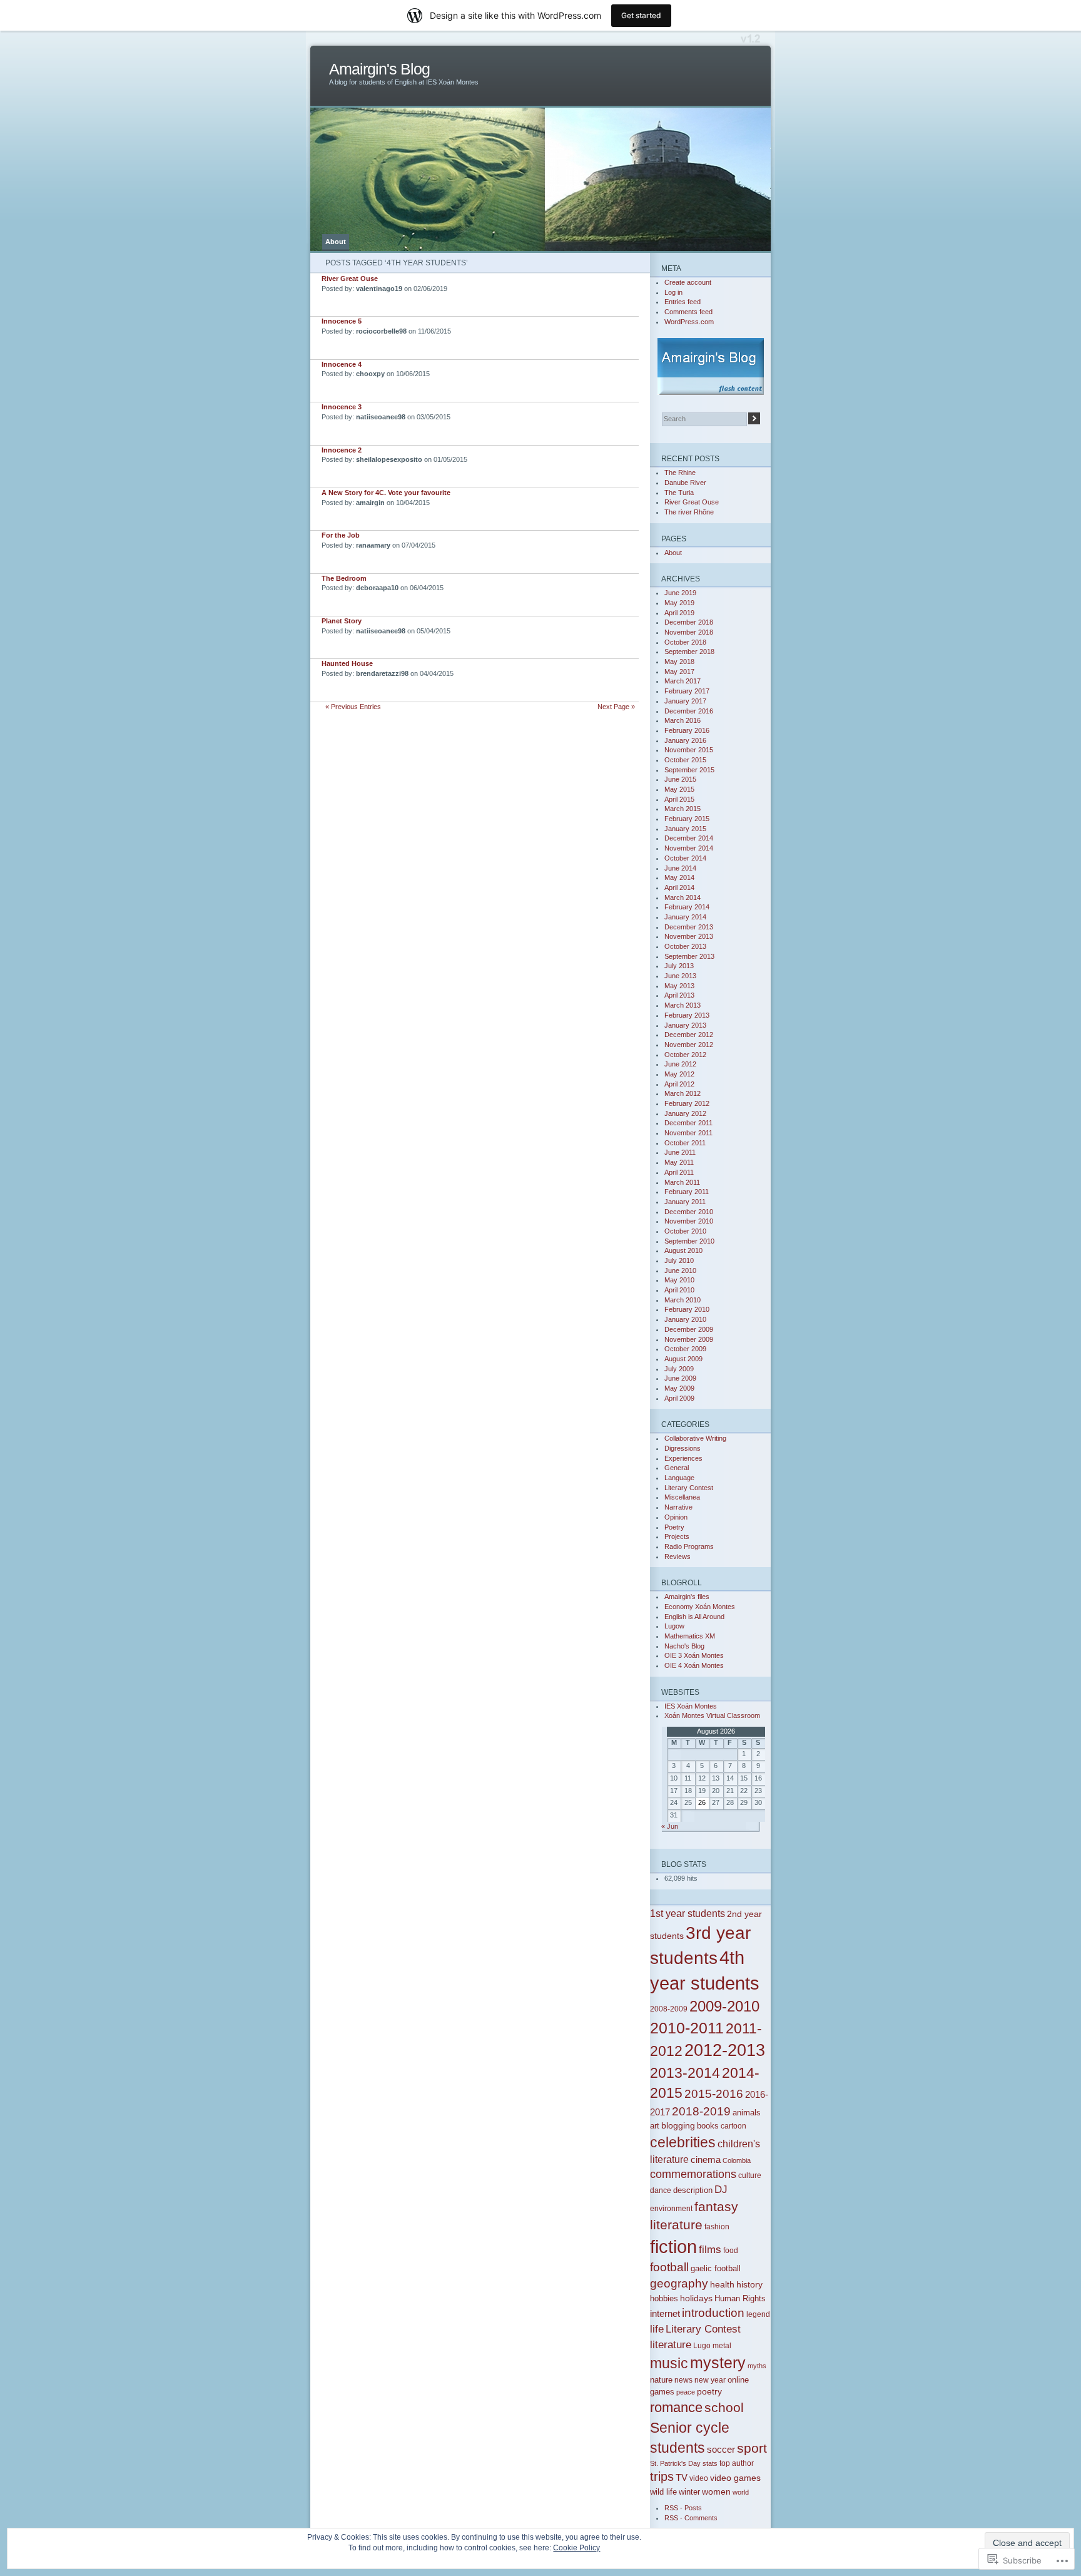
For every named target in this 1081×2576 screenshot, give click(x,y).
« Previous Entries (353, 707)
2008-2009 (669, 2009)
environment (671, 2208)
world (741, 2492)
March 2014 (683, 897)
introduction (713, 2313)
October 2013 (685, 946)
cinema (706, 2159)
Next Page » (616, 707)
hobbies (664, 2298)
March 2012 (683, 1093)
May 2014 (679, 877)
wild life (663, 2492)
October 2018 (685, 642)
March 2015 (683, 809)
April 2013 (679, 995)
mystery (718, 2363)
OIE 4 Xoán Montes (694, 1665)
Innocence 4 (342, 364)
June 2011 (680, 1152)
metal (722, 2345)
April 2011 (679, 1172)
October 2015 (685, 760)
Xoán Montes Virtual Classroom (712, 1715)
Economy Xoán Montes (700, 1607)
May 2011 (679, 1162)
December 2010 (689, 1212)
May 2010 (679, 1280)
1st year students (688, 1913)
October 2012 (685, 1055)
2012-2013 (725, 2050)
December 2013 (689, 927)
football (669, 2267)
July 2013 (679, 966)
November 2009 (689, 1339)
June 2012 (680, 1064)
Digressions (683, 1448)
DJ (721, 2190)
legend (758, 2314)
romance (676, 2407)
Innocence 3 (342, 407)
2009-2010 (724, 2006)
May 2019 (679, 603)
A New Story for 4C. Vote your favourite (386, 493)
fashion (717, 2226)
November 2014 (689, 848)
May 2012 (679, 1074)
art (655, 2126)
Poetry (674, 1527)
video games (735, 2478)
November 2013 (689, 936)
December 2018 (689, 622)
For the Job (341, 535)
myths (757, 2366)
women (716, 2492)
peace (686, 2392)
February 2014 (687, 907)
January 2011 (685, 1202)
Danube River (685, 483)
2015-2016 (714, 2093)
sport (752, 2448)
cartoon (733, 2126)
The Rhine (680, 473)
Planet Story (342, 621)
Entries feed (683, 302)
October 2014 (685, 858)
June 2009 (680, 1378)
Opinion (676, 1517)
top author (737, 2463)
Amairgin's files (687, 1597)
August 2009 (683, 1359)
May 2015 (679, 789)
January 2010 (685, 1319)
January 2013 (685, 1025)
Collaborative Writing (695, 1438)
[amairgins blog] (710, 366)
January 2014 (685, 917)
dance (661, 2190)
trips (662, 2476)
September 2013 (689, 956)
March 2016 (683, 720)
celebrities (683, 2142)
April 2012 (679, 1084)
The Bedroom (344, 578)
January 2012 (685, 1113)
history (749, 2284)
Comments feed (688, 312)
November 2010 (689, 1221)
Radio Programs (689, 1546)
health (722, 2284)
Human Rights (740, 2299)
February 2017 (687, 691)
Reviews (678, 1556)
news (683, 2380)
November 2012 (689, 1045)
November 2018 (689, 632)
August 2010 (683, 1250)
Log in (673, 292)
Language (679, 1478)
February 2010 (687, 1309)
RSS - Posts (683, 2508)
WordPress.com (689, 322)
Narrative (678, 1507)
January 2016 (685, 740)
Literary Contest (689, 1488)
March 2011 (682, 1182)
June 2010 (680, 1270)
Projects (677, 1536)
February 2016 (687, 730)
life (657, 2329)
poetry (709, 2391)
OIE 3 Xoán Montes (694, 1655)
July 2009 (679, 1369)
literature (671, 2344)
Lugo (702, 2345)
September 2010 (689, 1241)
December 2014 (689, 838)
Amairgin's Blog (379, 69)
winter (689, 2492)
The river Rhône (689, 512)
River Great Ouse (350, 279)
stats (710, 2463)
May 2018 (679, 662)
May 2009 (679, 1388)
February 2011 (687, 1192)
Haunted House (347, 663)
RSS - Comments (691, 2518)
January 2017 (685, 701)
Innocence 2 (342, 450)
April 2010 (679, 1290)
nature (661, 2380)
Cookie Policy (576, 2548)
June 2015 (680, 779)
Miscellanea (682, 1497)
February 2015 (687, 819)
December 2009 (689, 1329)
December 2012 (689, 1035)
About (336, 242)
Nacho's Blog (684, 1646)
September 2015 (689, 770)
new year (710, 2380)
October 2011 (685, 1143)
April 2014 (679, 887)
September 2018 (689, 652)
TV (682, 2477)
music (669, 2363)
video (699, 2478)
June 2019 (680, 593)
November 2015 (689, 750)
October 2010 (685, 1231)
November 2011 (688, 1133)
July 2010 (679, 1260)
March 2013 (683, 1005)
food (731, 2250)
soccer (721, 2450)
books (708, 2126)
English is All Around (694, 1617)
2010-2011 (687, 2028)
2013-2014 (685, 2073)
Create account (688, 282)
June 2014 (680, 868)
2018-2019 (701, 2111)
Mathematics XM (690, 1636)
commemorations (693, 2174)
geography (679, 2283)
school (724, 2407)
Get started (641, 15)
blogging (678, 2125)
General (677, 1468)
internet (665, 2313)
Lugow (674, 1626)
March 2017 (683, 681)
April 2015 (679, 799)
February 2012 (687, 1103)
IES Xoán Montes (691, 1706)
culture (750, 2175)
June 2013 (680, 976)
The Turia (679, 493)
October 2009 (685, 1349)
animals (747, 2113)
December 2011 (688, 1123)
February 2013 (687, 1015)
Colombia (737, 2160)
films (710, 2250)
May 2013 (679, 986)
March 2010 (683, 1300)
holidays (696, 2298)
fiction (673, 2246)
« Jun (670, 1826)
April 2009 (679, 1398)
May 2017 (679, 672)
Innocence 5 (342, 321)
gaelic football (716, 2269)
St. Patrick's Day (675, 2463)
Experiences (683, 1458)
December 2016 (689, 711)
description (693, 2190)
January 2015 (685, 829)
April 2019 (679, 613)
